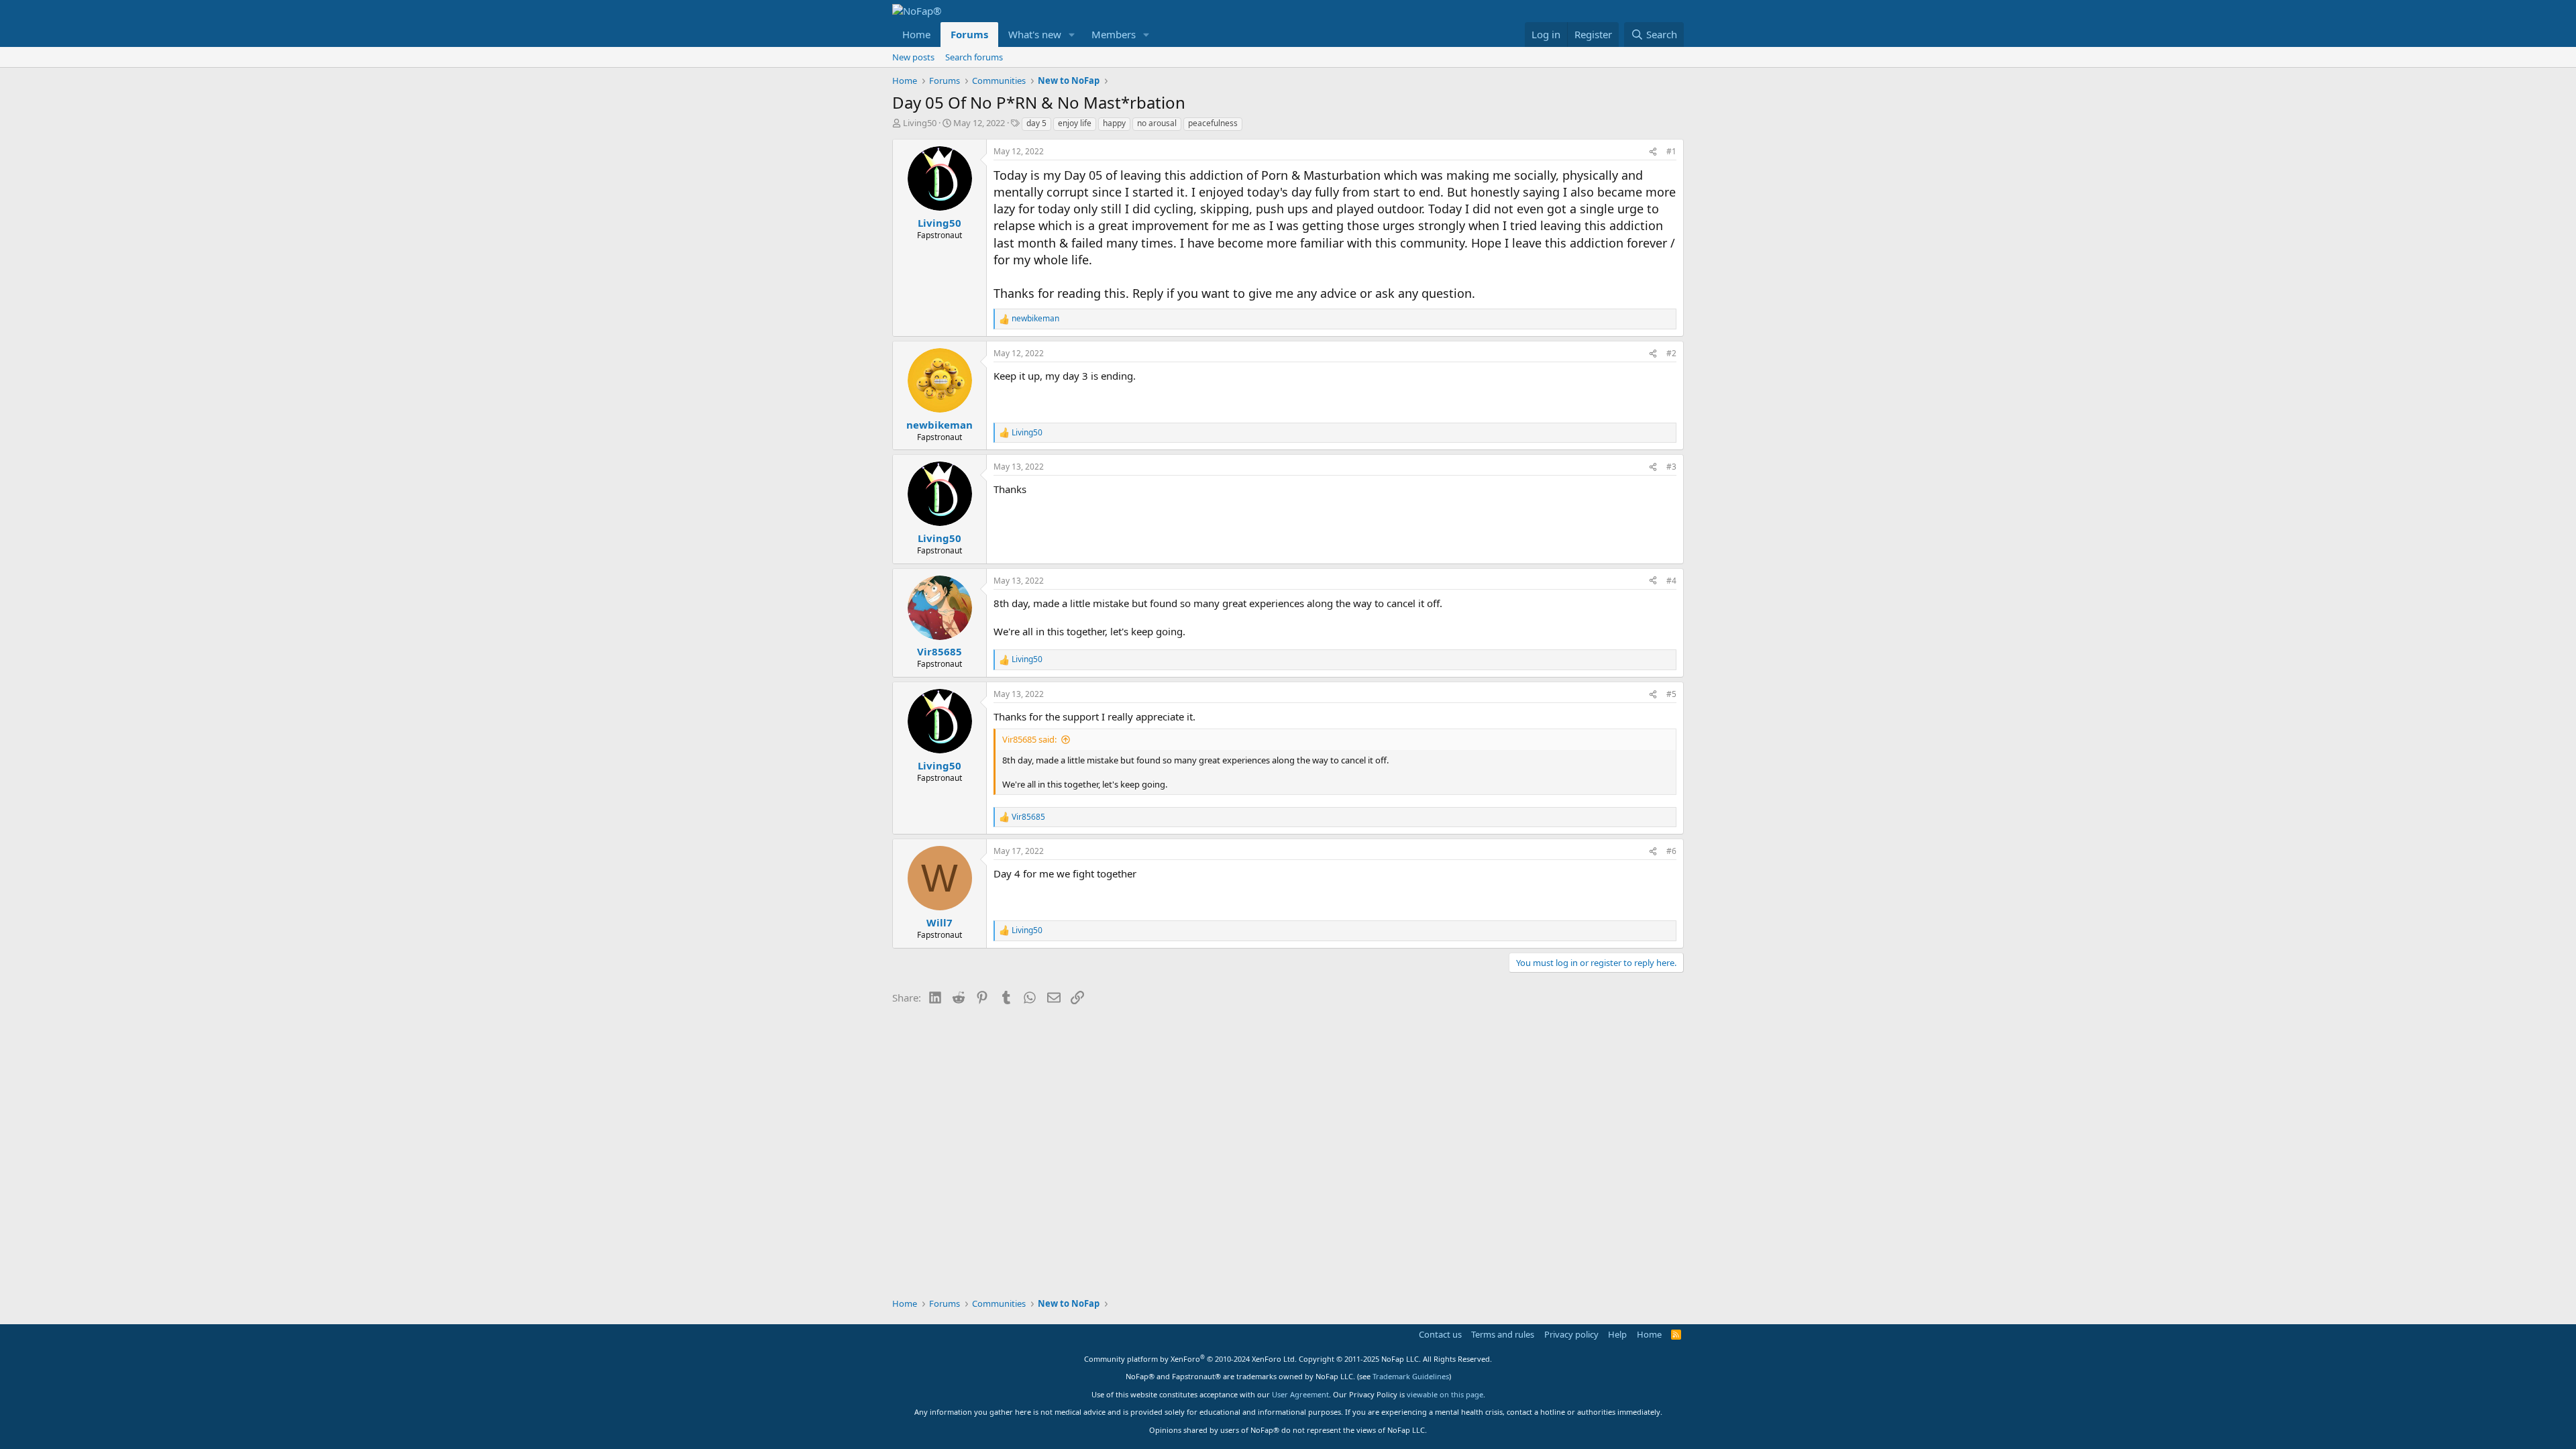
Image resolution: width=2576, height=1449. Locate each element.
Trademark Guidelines (1411, 1376)
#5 (1671, 694)
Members (1114, 34)
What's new (1035, 34)
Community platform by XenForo (1190, 1359)
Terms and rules (1503, 1334)
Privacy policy (1571, 1334)
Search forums (974, 57)
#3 (1671, 467)
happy (1114, 123)
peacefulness (1213, 123)
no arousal (1157, 123)
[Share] (1653, 152)
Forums (969, 34)
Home (916, 34)
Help (1617, 1334)
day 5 (1036, 123)
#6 (1671, 851)
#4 (1671, 581)
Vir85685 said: (1029, 739)
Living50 (920, 123)
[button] (1072, 35)
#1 (1671, 151)
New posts (913, 57)
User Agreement (1300, 1394)
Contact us (1440, 1334)
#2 (1671, 353)
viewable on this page (1445, 1394)
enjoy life (1075, 123)
